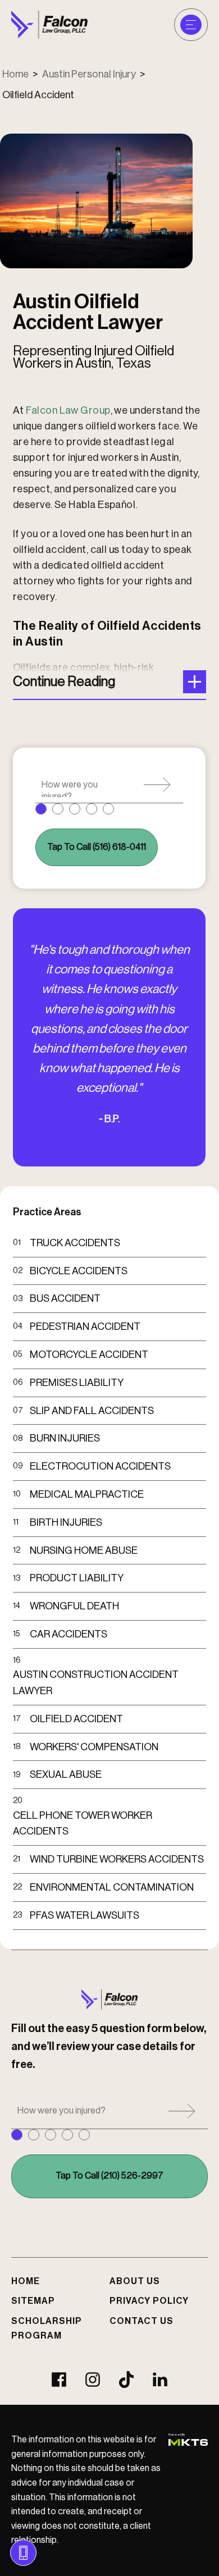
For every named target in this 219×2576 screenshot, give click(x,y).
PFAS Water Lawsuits (85, 1915)
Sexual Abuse (66, 1774)
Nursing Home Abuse (84, 1550)
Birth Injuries (66, 1522)
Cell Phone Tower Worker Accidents (83, 1824)
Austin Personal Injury (89, 74)
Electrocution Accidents (100, 1466)
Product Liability (77, 1578)
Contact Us (142, 2321)
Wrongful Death (74, 1606)
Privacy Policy (149, 2301)
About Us (135, 2281)
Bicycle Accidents (79, 1271)
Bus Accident (65, 1298)
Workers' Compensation (94, 1747)
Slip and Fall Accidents (92, 1411)
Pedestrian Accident (85, 1326)
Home (15, 74)
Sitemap (33, 2301)
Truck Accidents (75, 1243)
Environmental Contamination (112, 1887)
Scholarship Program (47, 2328)
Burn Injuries (65, 1438)
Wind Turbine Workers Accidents (117, 1859)
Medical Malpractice (87, 1494)
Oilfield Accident (76, 1719)
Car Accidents (69, 1634)
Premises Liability (77, 1383)
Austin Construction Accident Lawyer (96, 1683)
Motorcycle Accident (89, 1355)
